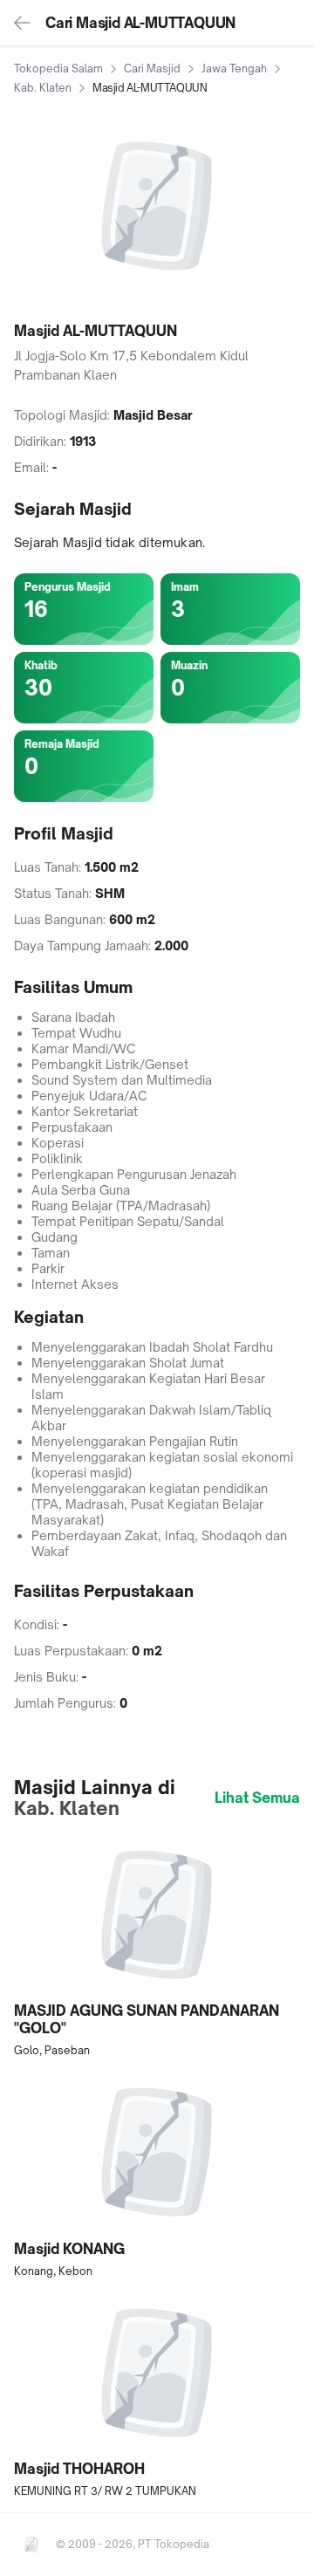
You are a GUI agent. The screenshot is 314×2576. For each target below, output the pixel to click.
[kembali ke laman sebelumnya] (23, 23)
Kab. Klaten (43, 88)
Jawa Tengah (234, 69)
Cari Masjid (152, 69)
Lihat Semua (257, 1798)
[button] (157, 1946)
